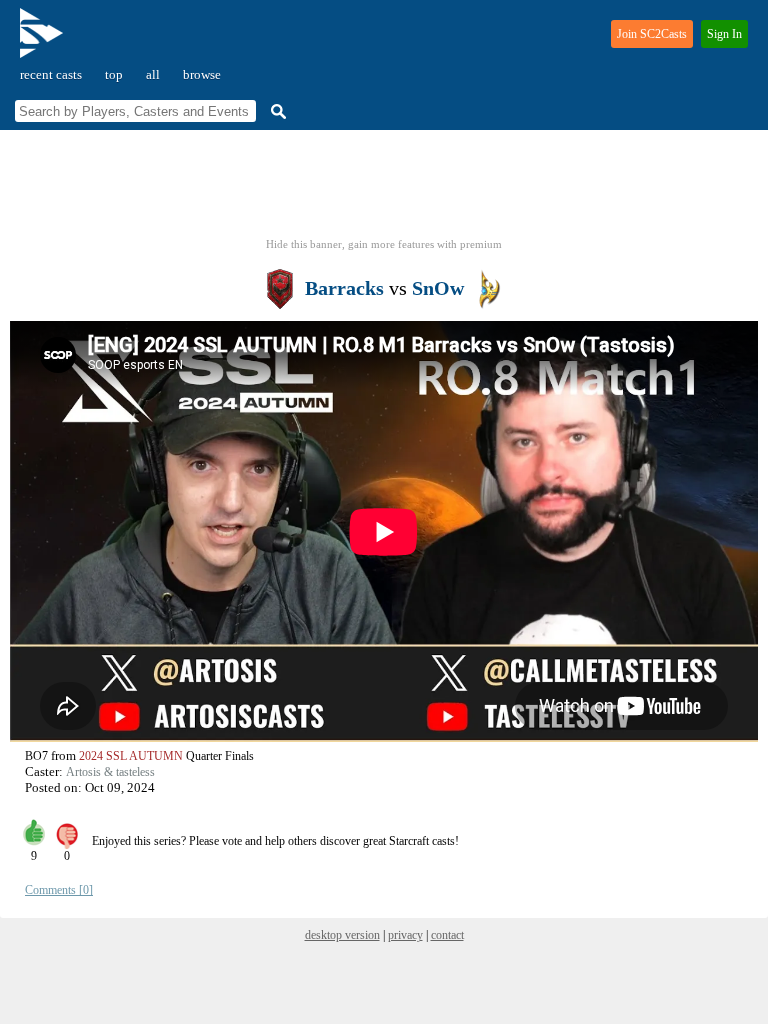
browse (202, 74)
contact (447, 935)
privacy (405, 935)
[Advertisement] (384, 190)
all (153, 74)
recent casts (51, 74)
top (114, 74)
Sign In (724, 34)
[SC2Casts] (44, 41)
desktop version (342, 935)
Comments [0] (59, 890)
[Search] (276, 111)
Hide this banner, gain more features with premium (384, 244)
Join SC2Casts (652, 34)
